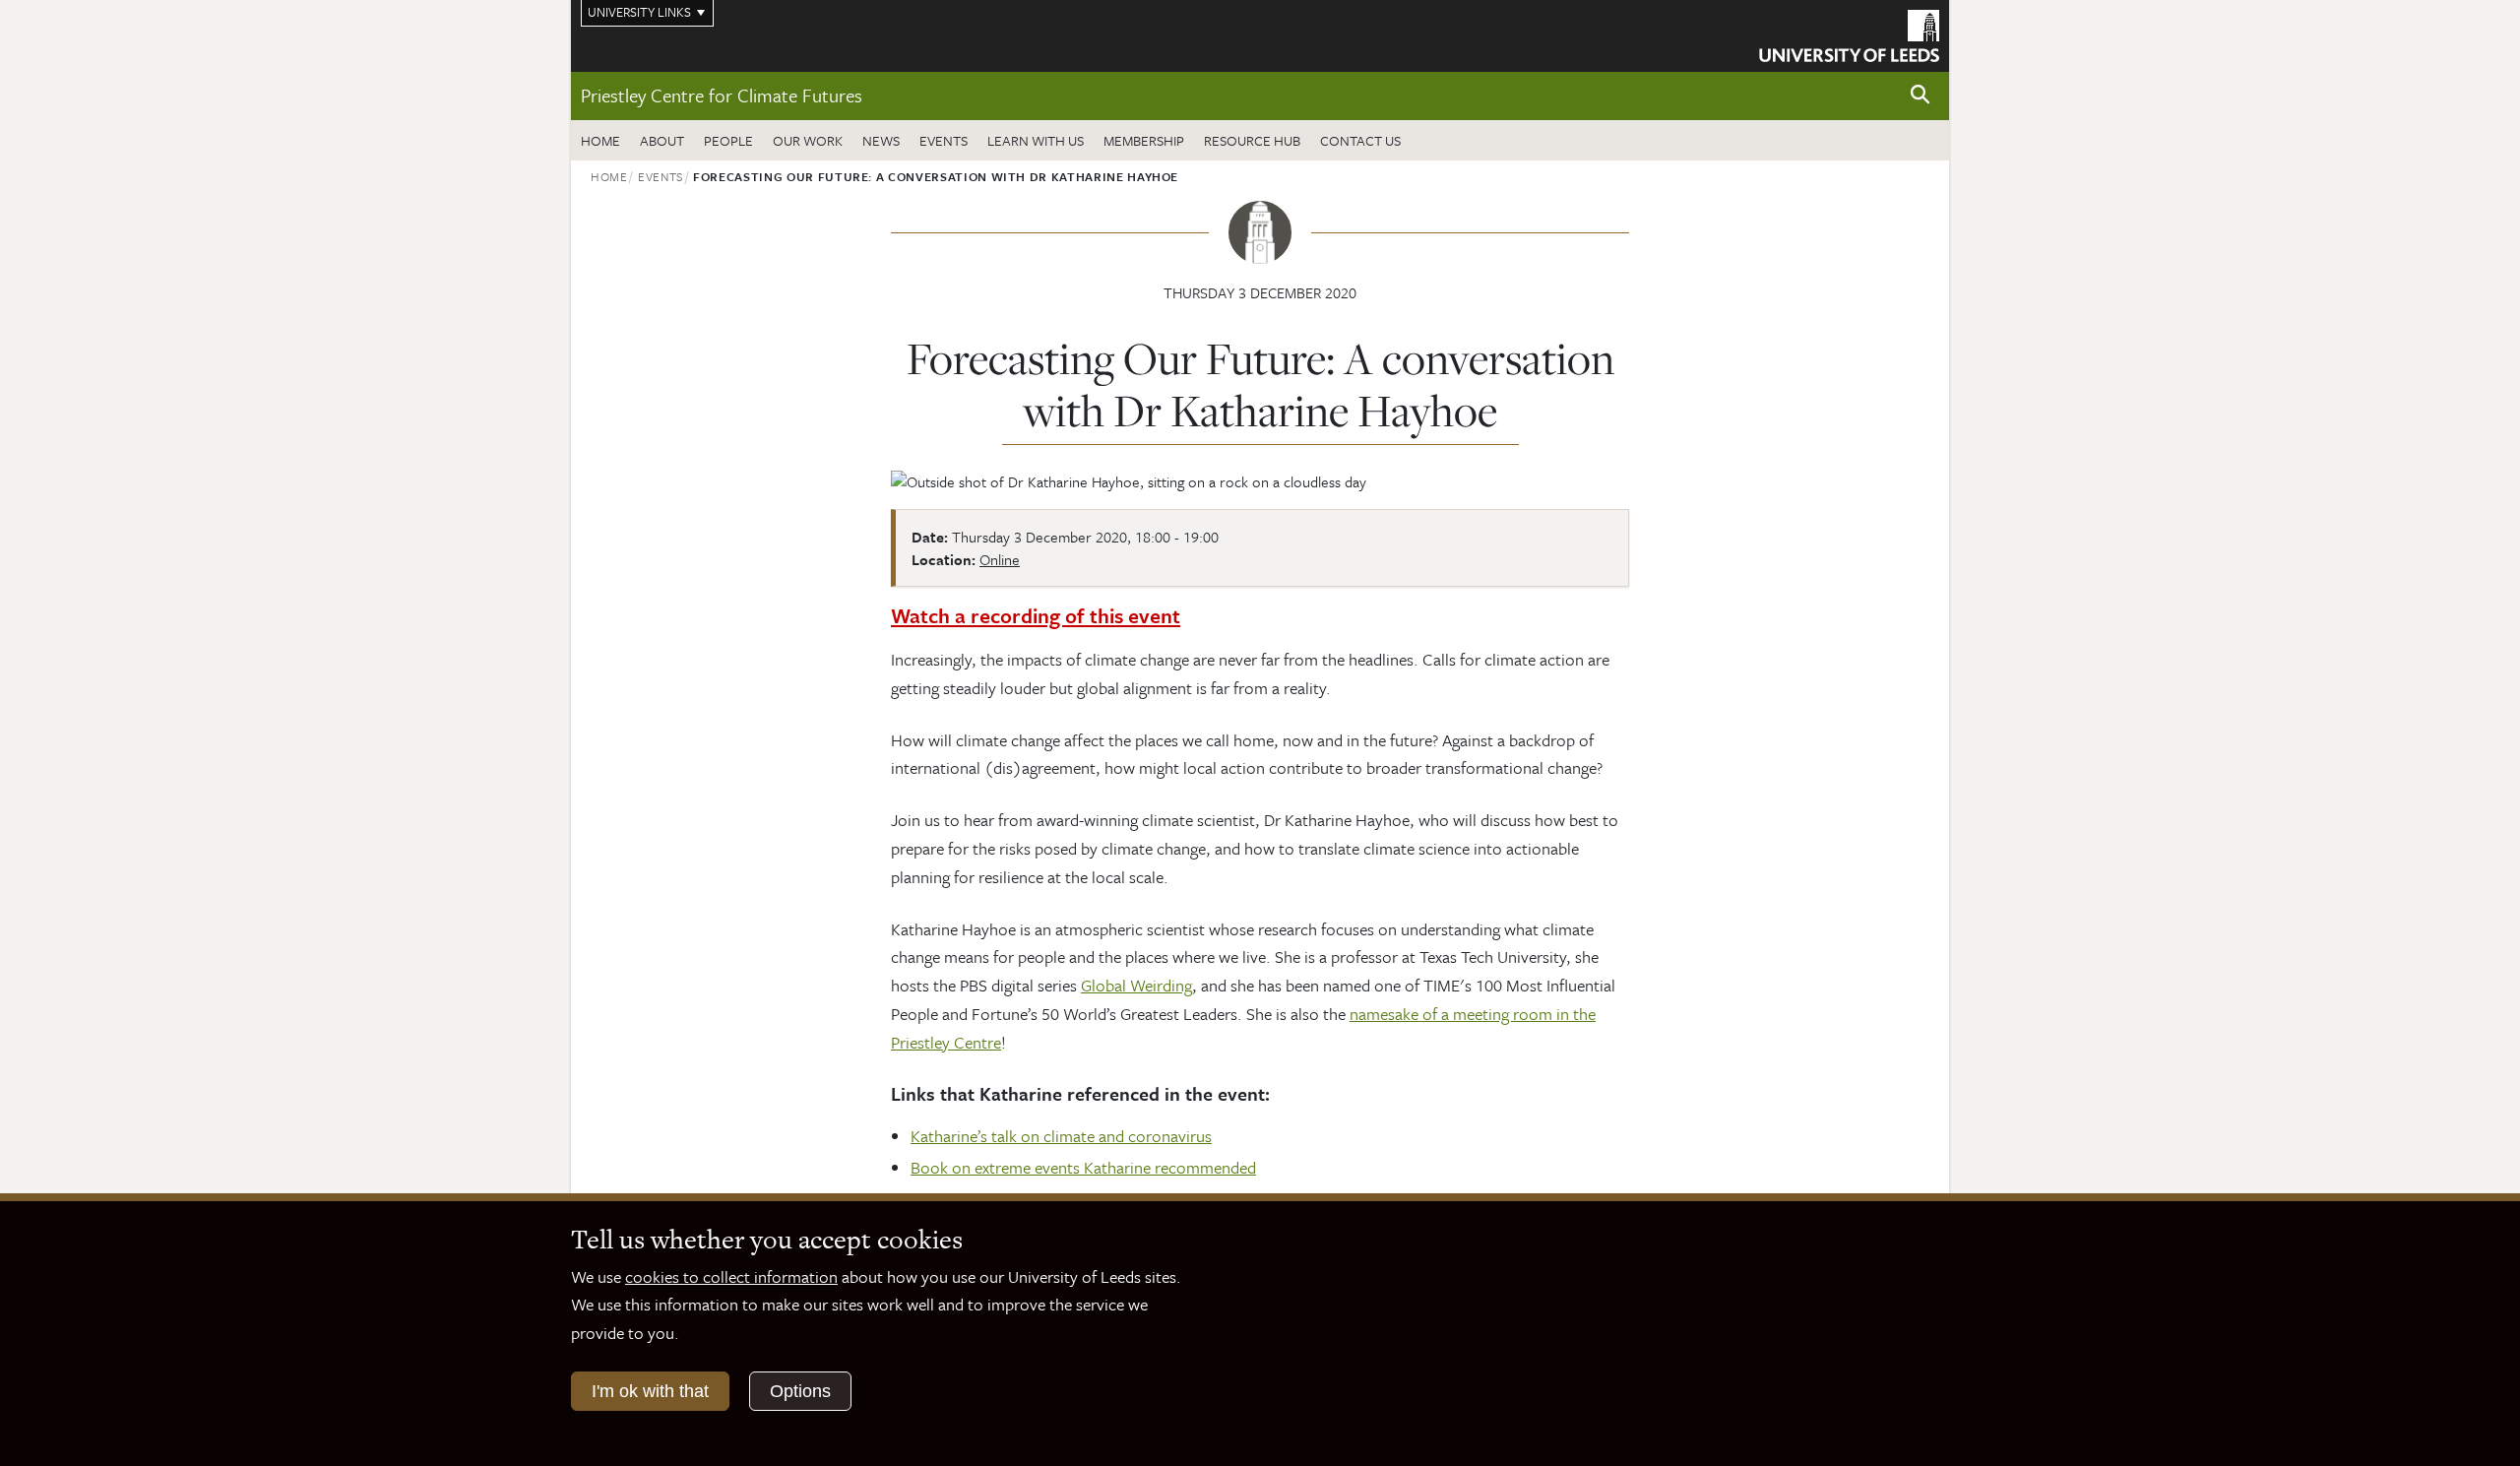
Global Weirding (1136, 985)
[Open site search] (1921, 95)
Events (944, 140)
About (662, 140)
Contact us (1360, 140)
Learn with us (1036, 140)
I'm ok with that (650, 1391)
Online (1000, 559)
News (881, 140)
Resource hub (1252, 140)
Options (800, 1391)
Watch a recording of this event (1036, 615)
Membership (1144, 140)
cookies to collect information (731, 1276)
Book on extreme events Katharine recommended (1083, 1167)
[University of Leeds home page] (1849, 33)
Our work (808, 140)
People (728, 140)
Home (600, 140)
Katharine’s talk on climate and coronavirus (1061, 1136)
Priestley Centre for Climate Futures (722, 95)
